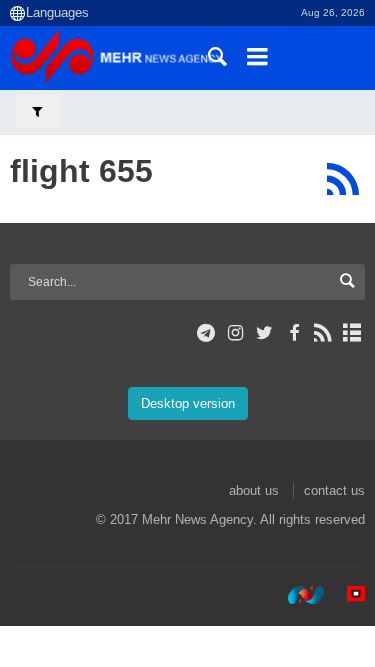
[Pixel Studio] (346, 595)
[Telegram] (206, 333)
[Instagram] (235, 333)
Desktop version (188, 403)
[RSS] (342, 179)
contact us (334, 490)
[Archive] (352, 333)
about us (254, 490)
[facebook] (293, 333)
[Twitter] (264, 333)
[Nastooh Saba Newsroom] (296, 595)
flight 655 (81, 171)
